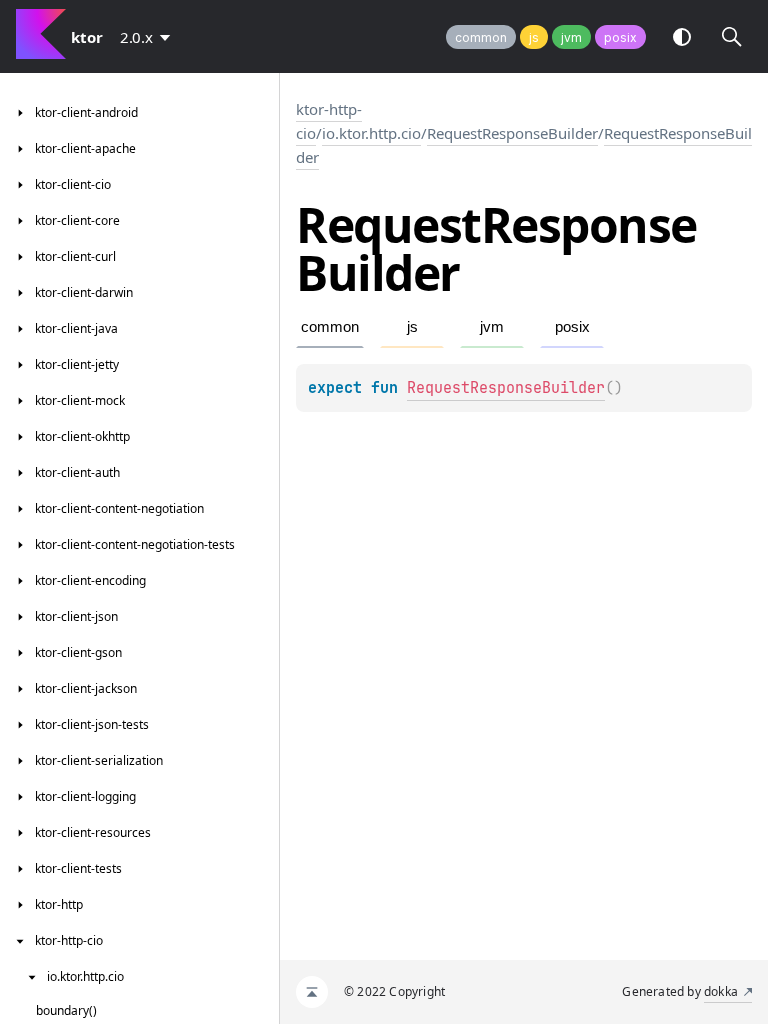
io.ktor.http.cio (371, 133)
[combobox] (149, 37)
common (481, 37)
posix (620, 37)
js (534, 37)
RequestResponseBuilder (512, 133)
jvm (571, 37)
